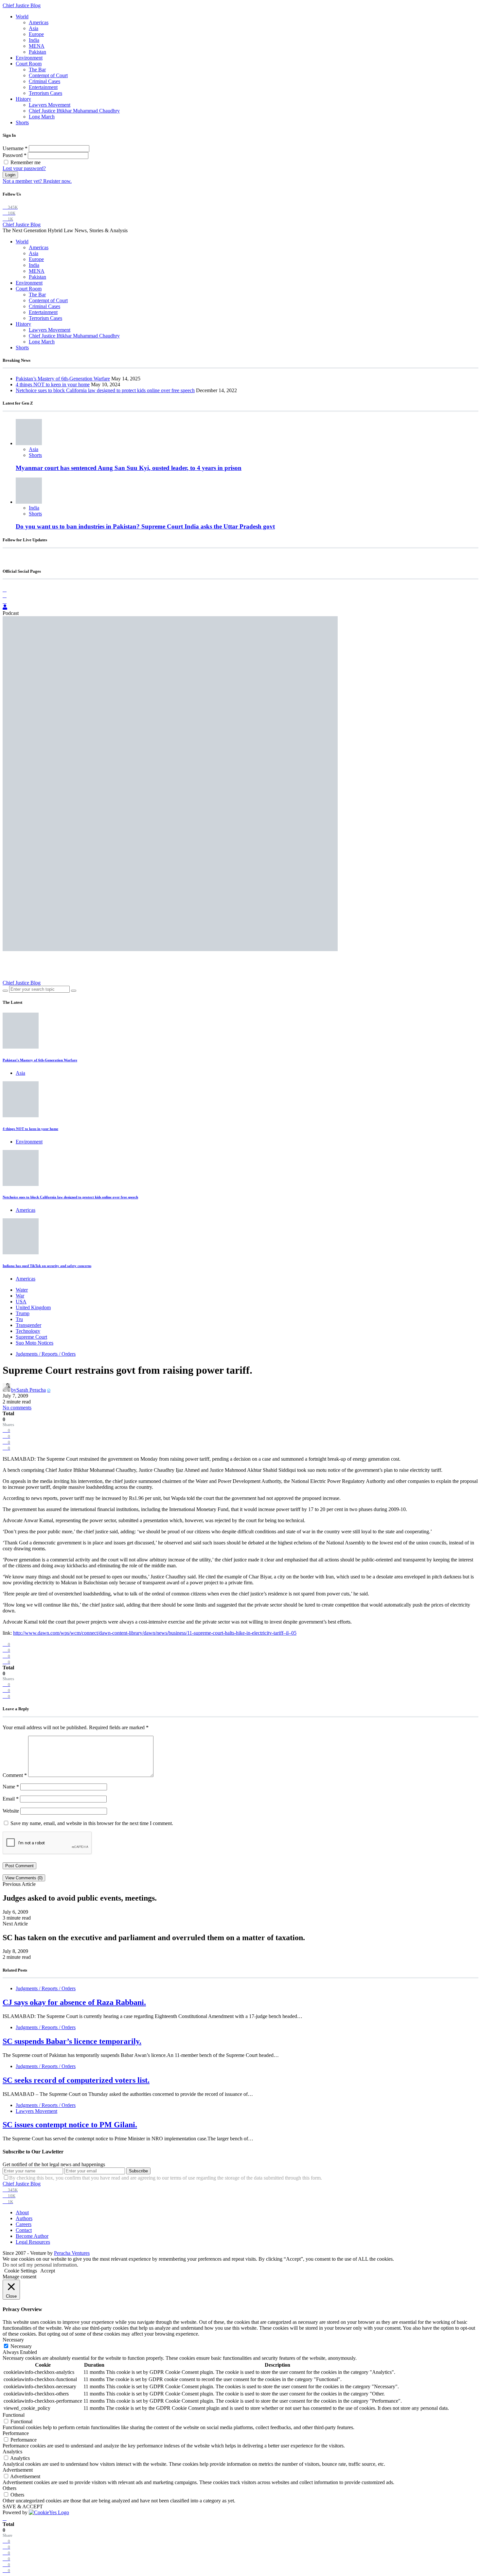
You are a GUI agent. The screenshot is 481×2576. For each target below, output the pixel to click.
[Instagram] (5, 595)
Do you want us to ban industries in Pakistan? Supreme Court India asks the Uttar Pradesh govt (145, 526)
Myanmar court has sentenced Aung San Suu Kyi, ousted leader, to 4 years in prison (129, 468)
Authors (24, 2218)
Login (10, 175)
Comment (15, 1775)
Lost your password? (24, 168)
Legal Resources (33, 2242)
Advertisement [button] (18, 2470)
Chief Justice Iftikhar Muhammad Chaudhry (74, 111)
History (23, 99)
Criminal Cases (45, 81)
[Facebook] (5, 590)
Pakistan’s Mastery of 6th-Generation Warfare (63, 379)
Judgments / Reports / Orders (46, 1354)
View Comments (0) (24, 1878)
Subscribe (138, 2171)
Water (22, 1290)
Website (11, 1811)
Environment (29, 58)
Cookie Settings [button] (21, 2271)
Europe (36, 34)
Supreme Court (31, 1337)
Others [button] (9, 2488)
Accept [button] (48, 2271)
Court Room (29, 64)
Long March (42, 117)
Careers (24, 2224)
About (22, 2212)
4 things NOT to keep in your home (53, 384)
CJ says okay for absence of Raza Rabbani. (74, 2002)
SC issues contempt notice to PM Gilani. (70, 2125)
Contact (24, 2230)
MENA (37, 46)
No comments (17, 1408)
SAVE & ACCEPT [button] (23, 2506)
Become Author (32, 2236)
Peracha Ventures (72, 2253)
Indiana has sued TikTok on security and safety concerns (47, 1266)
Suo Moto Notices (35, 1343)
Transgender (28, 1325)
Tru (19, 1319)
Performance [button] (16, 2433)
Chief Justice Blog (22, 5)
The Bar (37, 70)
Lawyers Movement (50, 105)
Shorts (22, 122)
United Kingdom (33, 1307)
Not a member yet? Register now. (37, 181)
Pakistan (37, 52)
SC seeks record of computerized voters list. (76, 2080)
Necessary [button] (13, 2340)
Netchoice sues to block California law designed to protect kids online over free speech (105, 390)
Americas (39, 22)
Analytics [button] (12, 2452)
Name (11, 1787)
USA (21, 1302)
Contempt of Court (48, 75)
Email (11, 1799)
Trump (23, 1313)
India (34, 40)
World (22, 17)
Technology (28, 1331)
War (20, 1296)
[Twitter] (5, 601)
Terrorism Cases (45, 93)
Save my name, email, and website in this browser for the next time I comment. (92, 1823)
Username (15, 148)
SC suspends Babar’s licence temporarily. (72, 2041)
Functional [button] (14, 2415)
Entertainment (43, 87)
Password (15, 155)
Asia (34, 28)
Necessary (21, 2346)
